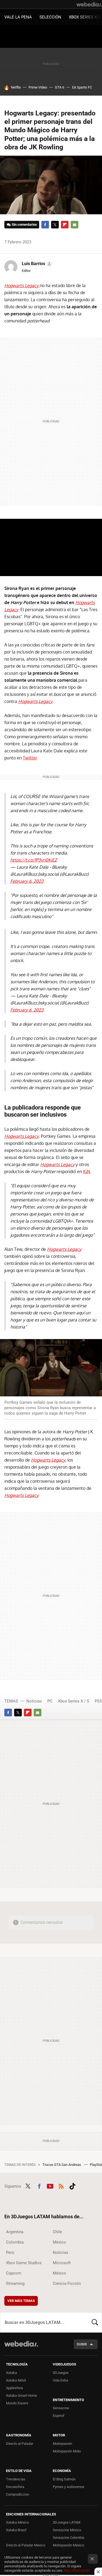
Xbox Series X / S (74, 1701)
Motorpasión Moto (67, 2451)
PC (50, 1701)
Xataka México (17, 2522)
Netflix (16, 87)
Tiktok (72, 2186)
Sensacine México (67, 2530)
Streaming (15, 2283)
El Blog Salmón (64, 2479)
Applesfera (14, 2388)
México (59, 2242)
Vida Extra (60, 2380)
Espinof (59, 2416)
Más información (77, 2570)
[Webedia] (89, 4)
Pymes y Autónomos (69, 2487)
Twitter (55, 225)
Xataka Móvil (16, 2380)
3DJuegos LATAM (67, 2522)
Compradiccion (18, 2494)
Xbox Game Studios (24, 2263)
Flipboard (65, 225)
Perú (10, 2253)
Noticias (34, 1701)
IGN (87, 1171)
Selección (50, 17)
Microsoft (62, 2263)
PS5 (98, 1701)
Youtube (50, 2186)
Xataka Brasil (16, 2530)
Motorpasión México (68, 2545)
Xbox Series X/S (85, 17)
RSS (61, 2186)
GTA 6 (60, 87)
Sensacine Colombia (69, 2538)
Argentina (15, 2232)
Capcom (14, 2273)
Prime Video (38, 87)
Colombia (15, 2242)
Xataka (11, 2373)
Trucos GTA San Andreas (62, 2165)
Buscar (95, 2322)
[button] (36, 264)
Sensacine (61, 2408)
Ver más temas (21, 2301)
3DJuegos (61, 2373)
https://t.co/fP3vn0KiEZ (34, 860)
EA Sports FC (82, 87)
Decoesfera (15, 2487)
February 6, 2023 (27, 881)
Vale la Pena (18, 17)
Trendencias (16, 2479)
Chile (57, 2232)
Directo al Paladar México (26, 2545)
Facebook (45, 225)
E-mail (75, 225)
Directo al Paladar (20, 2444)
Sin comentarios (24, 224)
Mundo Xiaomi (17, 2403)
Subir (82, 2344)
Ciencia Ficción (67, 2283)
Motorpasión (62, 2444)
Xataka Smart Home (21, 2396)
